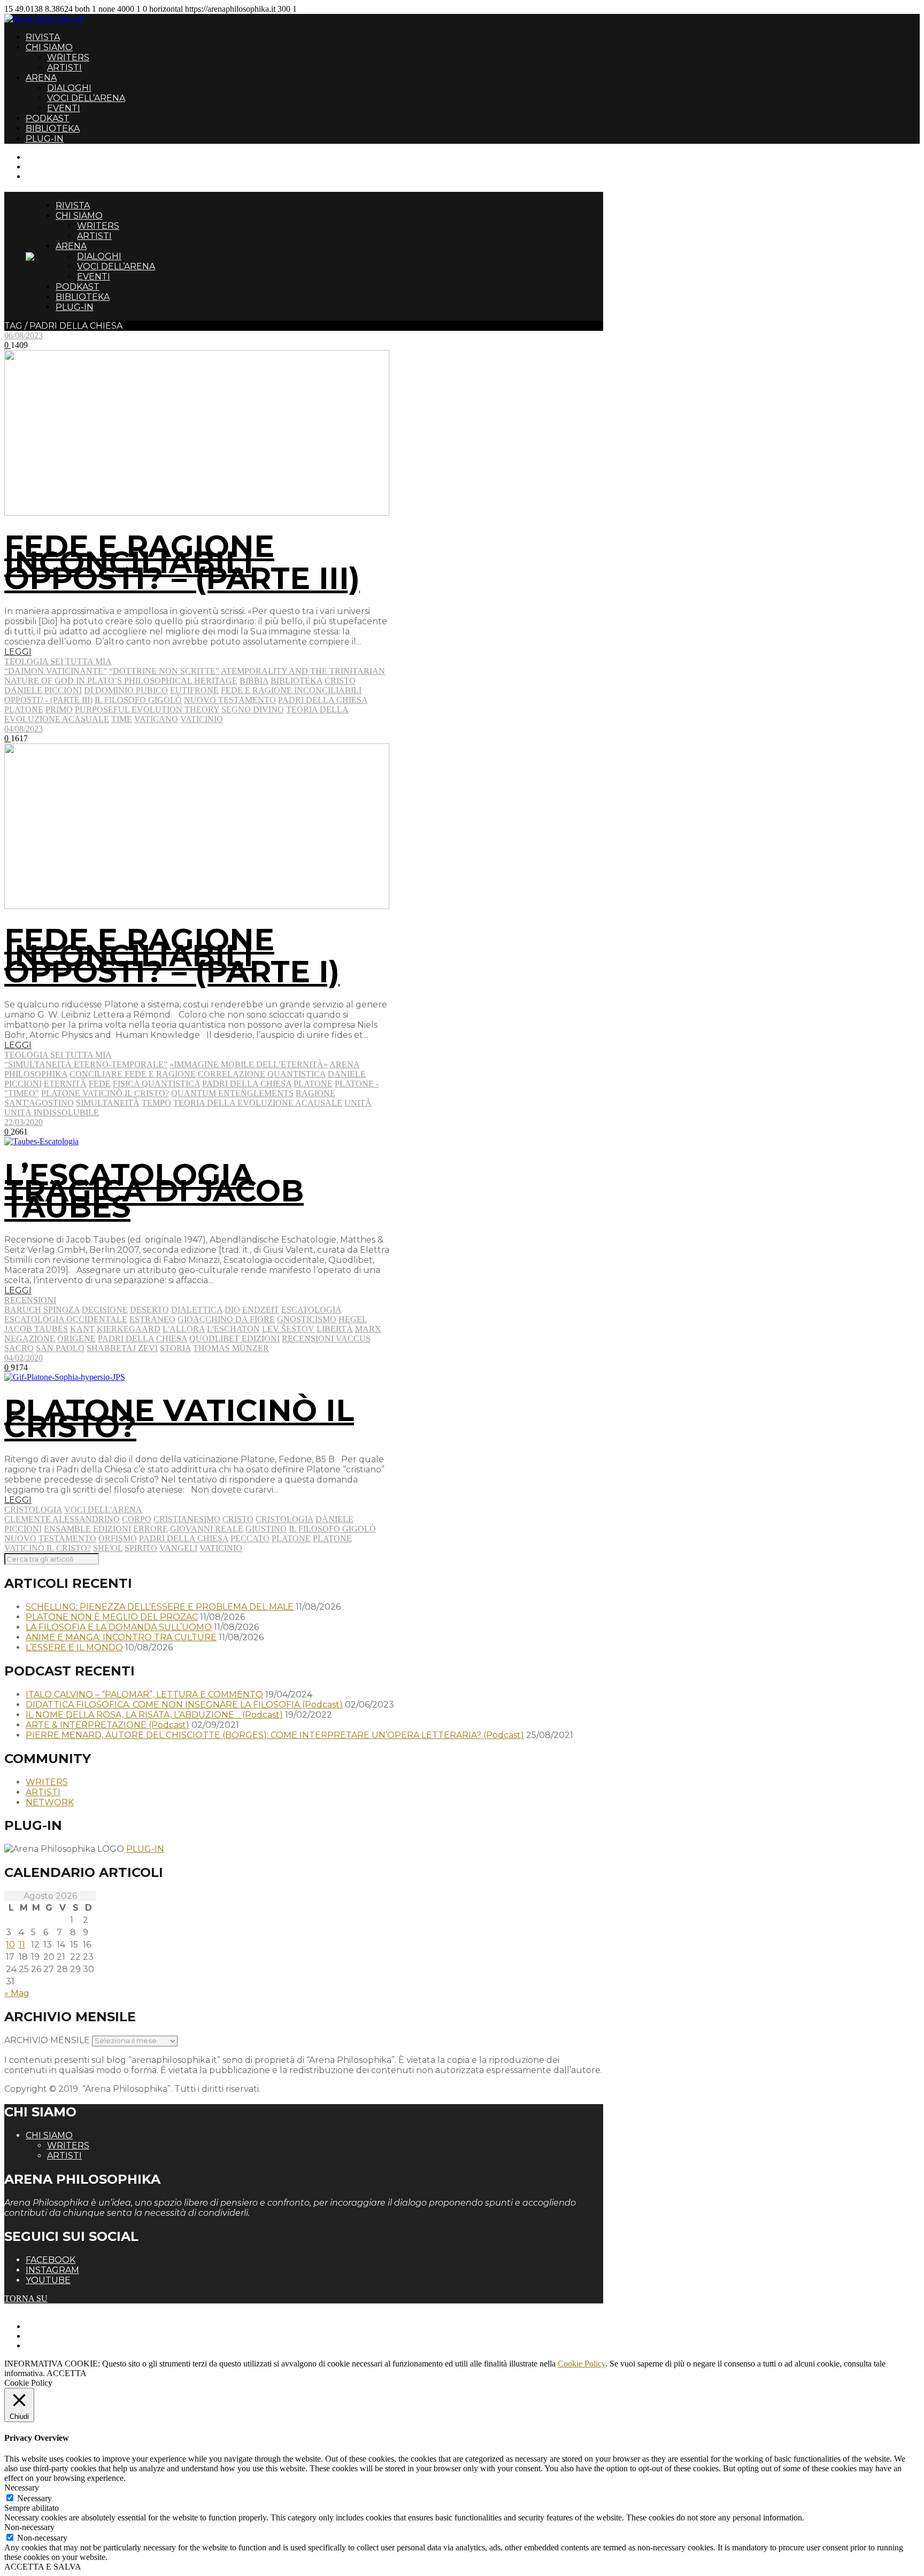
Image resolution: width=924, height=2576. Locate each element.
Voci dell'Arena (103, 1510)
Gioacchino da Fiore (226, 1319)
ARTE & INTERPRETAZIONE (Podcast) (107, 1725)
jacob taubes (36, 1329)
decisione (105, 1310)
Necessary (34, 2498)
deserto (149, 1310)
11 (22, 1945)
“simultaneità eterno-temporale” (86, 1064)
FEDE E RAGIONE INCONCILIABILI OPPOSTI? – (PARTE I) (172, 956)
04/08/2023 (24, 729)
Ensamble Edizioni (87, 1529)
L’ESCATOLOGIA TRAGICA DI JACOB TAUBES (154, 1191)
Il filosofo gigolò (138, 700)
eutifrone (194, 690)
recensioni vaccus (326, 1339)
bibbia (254, 681)
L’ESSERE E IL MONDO (74, 1647)
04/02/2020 (24, 1358)
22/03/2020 (24, 1122)
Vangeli (178, 1548)
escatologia (311, 1310)
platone (24, 709)
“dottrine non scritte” (164, 671)
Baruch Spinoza (42, 1310)
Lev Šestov (288, 1329)
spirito (141, 1548)
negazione (30, 1339)
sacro (19, 1348)
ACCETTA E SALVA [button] (43, 2567)
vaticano (156, 719)
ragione (315, 1093)
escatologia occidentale (66, 1319)
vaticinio (202, 719)
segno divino (253, 709)
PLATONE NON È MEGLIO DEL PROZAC (112, 1617)
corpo (137, 1519)
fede (100, 1084)
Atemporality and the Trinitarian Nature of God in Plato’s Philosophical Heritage (195, 676)
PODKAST (48, 118)
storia (175, 1348)
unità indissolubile (52, 1112)
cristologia (284, 1519)
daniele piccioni (43, 690)
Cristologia (33, 1510)
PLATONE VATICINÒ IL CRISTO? (179, 1418)
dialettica (197, 1310)
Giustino (266, 1529)
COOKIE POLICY (59, 2345)
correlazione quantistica (262, 1074)
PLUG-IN (45, 139)
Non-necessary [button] (29, 2527)
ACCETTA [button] (67, 2373)
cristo (340, 681)
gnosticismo (307, 1319)
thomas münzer (231, 1348)
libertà (335, 1329)
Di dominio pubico (126, 690)
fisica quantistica (156, 1084)
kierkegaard (129, 1329)
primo (59, 709)
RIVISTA (43, 37)
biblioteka (297, 681)
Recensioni (30, 1300)
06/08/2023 (24, 335)
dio (232, 1310)
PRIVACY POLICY (61, 2336)
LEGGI (18, 652)
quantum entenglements (232, 1093)
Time (122, 719)
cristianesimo (187, 1519)
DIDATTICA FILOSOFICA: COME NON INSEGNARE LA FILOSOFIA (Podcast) (184, 1705)
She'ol (108, 1548)
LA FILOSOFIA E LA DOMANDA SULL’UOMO (119, 1627)
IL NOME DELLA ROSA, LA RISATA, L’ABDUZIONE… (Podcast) (154, 1715)
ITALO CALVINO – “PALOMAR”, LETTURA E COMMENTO (144, 1694)
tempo (156, 1103)
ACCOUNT (47, 176)
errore (151, 1529)
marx (368, 1329)
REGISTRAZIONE (60, 166)
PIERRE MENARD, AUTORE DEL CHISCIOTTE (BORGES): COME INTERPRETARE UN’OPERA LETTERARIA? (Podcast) (275, 1735)
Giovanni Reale (207, 1529)
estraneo (152, 1319)
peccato (250, 1538)
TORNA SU (26, 2298)
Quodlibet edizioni (234, 1339)
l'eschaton (233, 1329)
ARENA (41, 78)
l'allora (184, 1329)
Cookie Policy (582, 2364)
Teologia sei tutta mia (58, 661)
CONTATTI (47, 157)
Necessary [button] (22, 2488)
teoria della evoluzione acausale (258, 1103)
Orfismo (118, 1538)
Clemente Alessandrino (62, 1519)
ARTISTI (64, 68)
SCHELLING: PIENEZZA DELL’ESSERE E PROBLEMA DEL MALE (160, 1607)
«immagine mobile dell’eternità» (249, 1064)
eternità (65, 1084)
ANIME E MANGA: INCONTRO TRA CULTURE (121, 1637)
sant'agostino (39, 1103)
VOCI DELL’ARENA (86, 98)
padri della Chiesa (323, 700)
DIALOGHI (69, 88)
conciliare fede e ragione (133, 1074)
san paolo (60, 1348)
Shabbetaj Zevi (122, 1348)
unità (358, 1103)
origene (76, 1339)
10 (10, 1945)
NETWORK (50, 1802)
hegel (353, 1319)
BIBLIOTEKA (53, 129)
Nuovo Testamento (230, 700)
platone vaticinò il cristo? (105, 1093)
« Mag (17, 1993)
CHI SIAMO (49, 47)
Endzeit (261, 1310)
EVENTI (64, 108)
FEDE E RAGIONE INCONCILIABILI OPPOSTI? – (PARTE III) (182, 562)
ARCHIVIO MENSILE (47, 2040)
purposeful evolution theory (147, 709)
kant (82, 1329)
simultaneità (108, 1103)
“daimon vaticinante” (56, 671)
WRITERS (68, 57)
